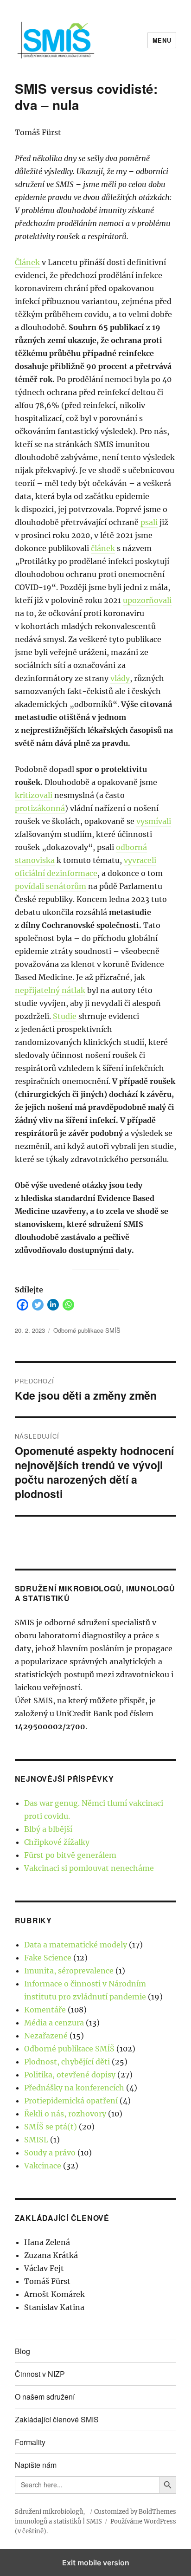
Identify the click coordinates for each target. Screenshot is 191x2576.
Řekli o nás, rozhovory (65, 2114)
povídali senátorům (51, 886)
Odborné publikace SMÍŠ (87, 1330)
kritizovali (34, 795)
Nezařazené (46, 2036)
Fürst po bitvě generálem (70, 1855)
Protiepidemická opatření (71, 2101)
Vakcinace (43, 2166)
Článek (27, 262)
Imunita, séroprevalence (69, 1971)
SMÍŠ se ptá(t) (51, 2127)
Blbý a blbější (48, 1829)
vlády (120, 678)
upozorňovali (147, 600)
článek (103, 548)
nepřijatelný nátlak (50, 990)
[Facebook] (22, 1304)
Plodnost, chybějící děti (67, 2062)
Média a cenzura (54, 2023)
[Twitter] (38, 1304)
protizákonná (40, 808)
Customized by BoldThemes (135, 2512)
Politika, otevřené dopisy (70, 2075)
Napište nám (36, 2465)
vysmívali (154, 821)
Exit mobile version (96, 2563)
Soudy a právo (50, 2153)
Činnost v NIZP (40, 2374)
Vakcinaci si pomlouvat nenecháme (89, 1868)
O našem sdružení (45, 2397)
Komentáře (45, 2010)
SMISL (36, 2140)
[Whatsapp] (68, 1304)
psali (149, 522)
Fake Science (48, 1958)
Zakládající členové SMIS (57, 2419)
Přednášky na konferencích (74, 2088)
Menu (162, 40)
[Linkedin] (53, 1304)
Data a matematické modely (76, 1945)
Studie (65, 1016)
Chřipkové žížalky (57, 1842)
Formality (30, 2442)
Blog (22, 2351)
